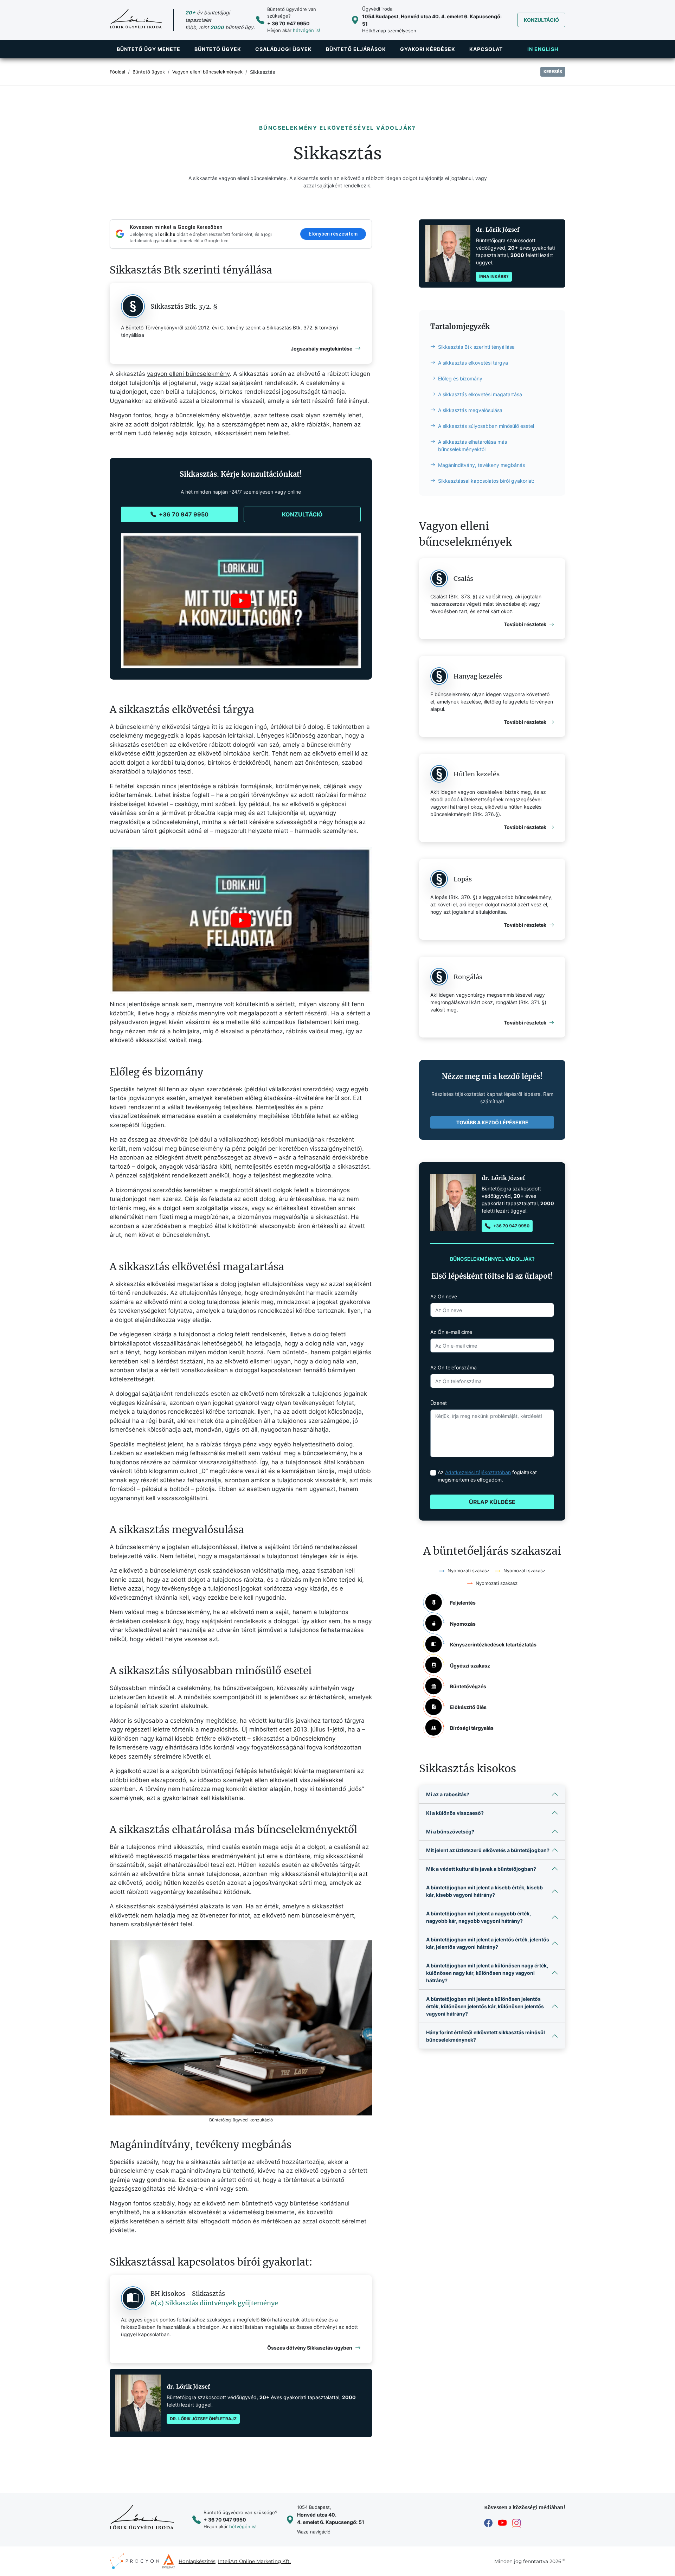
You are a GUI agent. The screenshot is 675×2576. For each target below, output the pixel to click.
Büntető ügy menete (149, 49)
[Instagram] (516, 2523)
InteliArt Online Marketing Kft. (254, 2561)
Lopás (463, 879)
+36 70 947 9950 (184, 514)
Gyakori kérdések (428, 49)
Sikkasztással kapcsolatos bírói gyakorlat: (486, 481)
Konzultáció (541, 20)
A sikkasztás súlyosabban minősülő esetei (486, 426)
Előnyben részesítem (333, 234)
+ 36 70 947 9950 (288, 23)
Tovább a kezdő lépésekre (492, 1122)
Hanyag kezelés (478, 676)
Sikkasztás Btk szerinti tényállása (476, 347)
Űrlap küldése (492, 1502)
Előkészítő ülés (468, 1707)
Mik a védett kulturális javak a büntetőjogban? (481, 1869)
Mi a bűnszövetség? (450, 1832)
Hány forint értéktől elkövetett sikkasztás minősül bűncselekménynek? (486, 2036)
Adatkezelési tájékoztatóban (478, 1472)
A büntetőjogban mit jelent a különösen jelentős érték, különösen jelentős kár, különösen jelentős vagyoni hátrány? (485, 2006)
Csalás (463, 579)
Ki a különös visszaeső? (455, 1813)
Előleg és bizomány (460, 378)
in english (543, 49)
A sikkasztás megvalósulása (470, 410)
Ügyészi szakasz (470, 1666)
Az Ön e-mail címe (451, 1332)
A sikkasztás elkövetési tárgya (473, 363)
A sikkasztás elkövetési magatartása (480, 394)
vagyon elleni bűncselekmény (188, 374)
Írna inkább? (494, 277)
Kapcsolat (486, 49)
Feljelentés (463, 1603)
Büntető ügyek (218, 49)
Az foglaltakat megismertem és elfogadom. (487, 1476)
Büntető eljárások (356, 49)
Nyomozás (463, 1624)
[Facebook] (488, 2523)
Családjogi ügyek (284, 49)
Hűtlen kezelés (477, 774)
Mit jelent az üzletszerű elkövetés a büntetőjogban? (488, 1850)
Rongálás (468, 977)
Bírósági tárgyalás (472, 1728)
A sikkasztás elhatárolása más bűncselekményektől (472, 445)
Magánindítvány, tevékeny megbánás (481, 465)
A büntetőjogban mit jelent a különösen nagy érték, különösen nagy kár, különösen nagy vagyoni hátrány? (487, 1973)
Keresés (553, 72)
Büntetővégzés (468, 1686)
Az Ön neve (444, 1296)
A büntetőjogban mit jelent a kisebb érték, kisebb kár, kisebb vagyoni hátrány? (484, 1891)
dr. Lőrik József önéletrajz (203, 2419)
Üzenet (439, 1403)
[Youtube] (502, 2523)
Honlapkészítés (197, 2561)
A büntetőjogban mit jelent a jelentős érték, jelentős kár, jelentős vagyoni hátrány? (488, 1943)
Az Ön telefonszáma (454, 1367)
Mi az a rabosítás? (448, 1794)
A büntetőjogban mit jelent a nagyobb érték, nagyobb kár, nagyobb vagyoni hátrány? (478, 1917)
